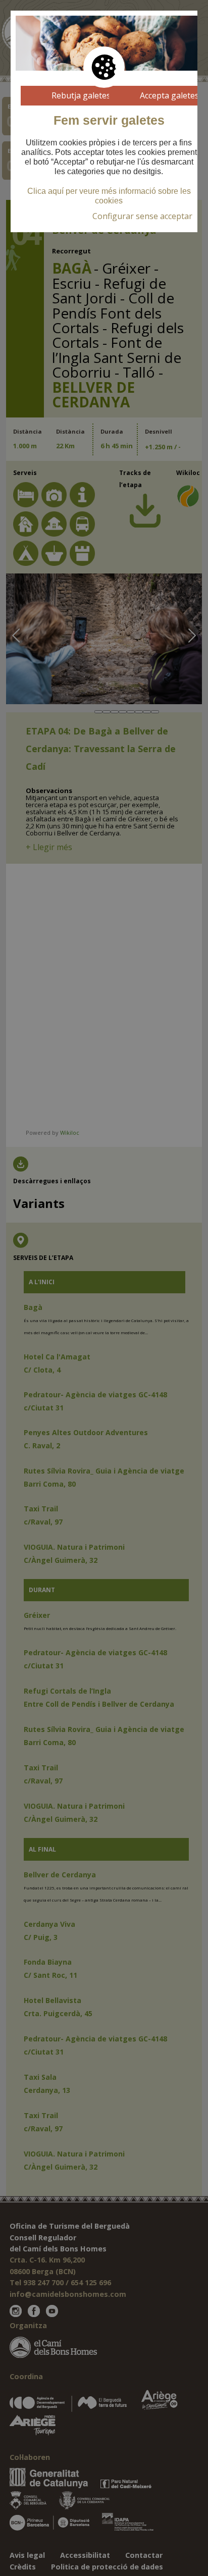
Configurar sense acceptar (142, 216)
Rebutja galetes (81, 95)
